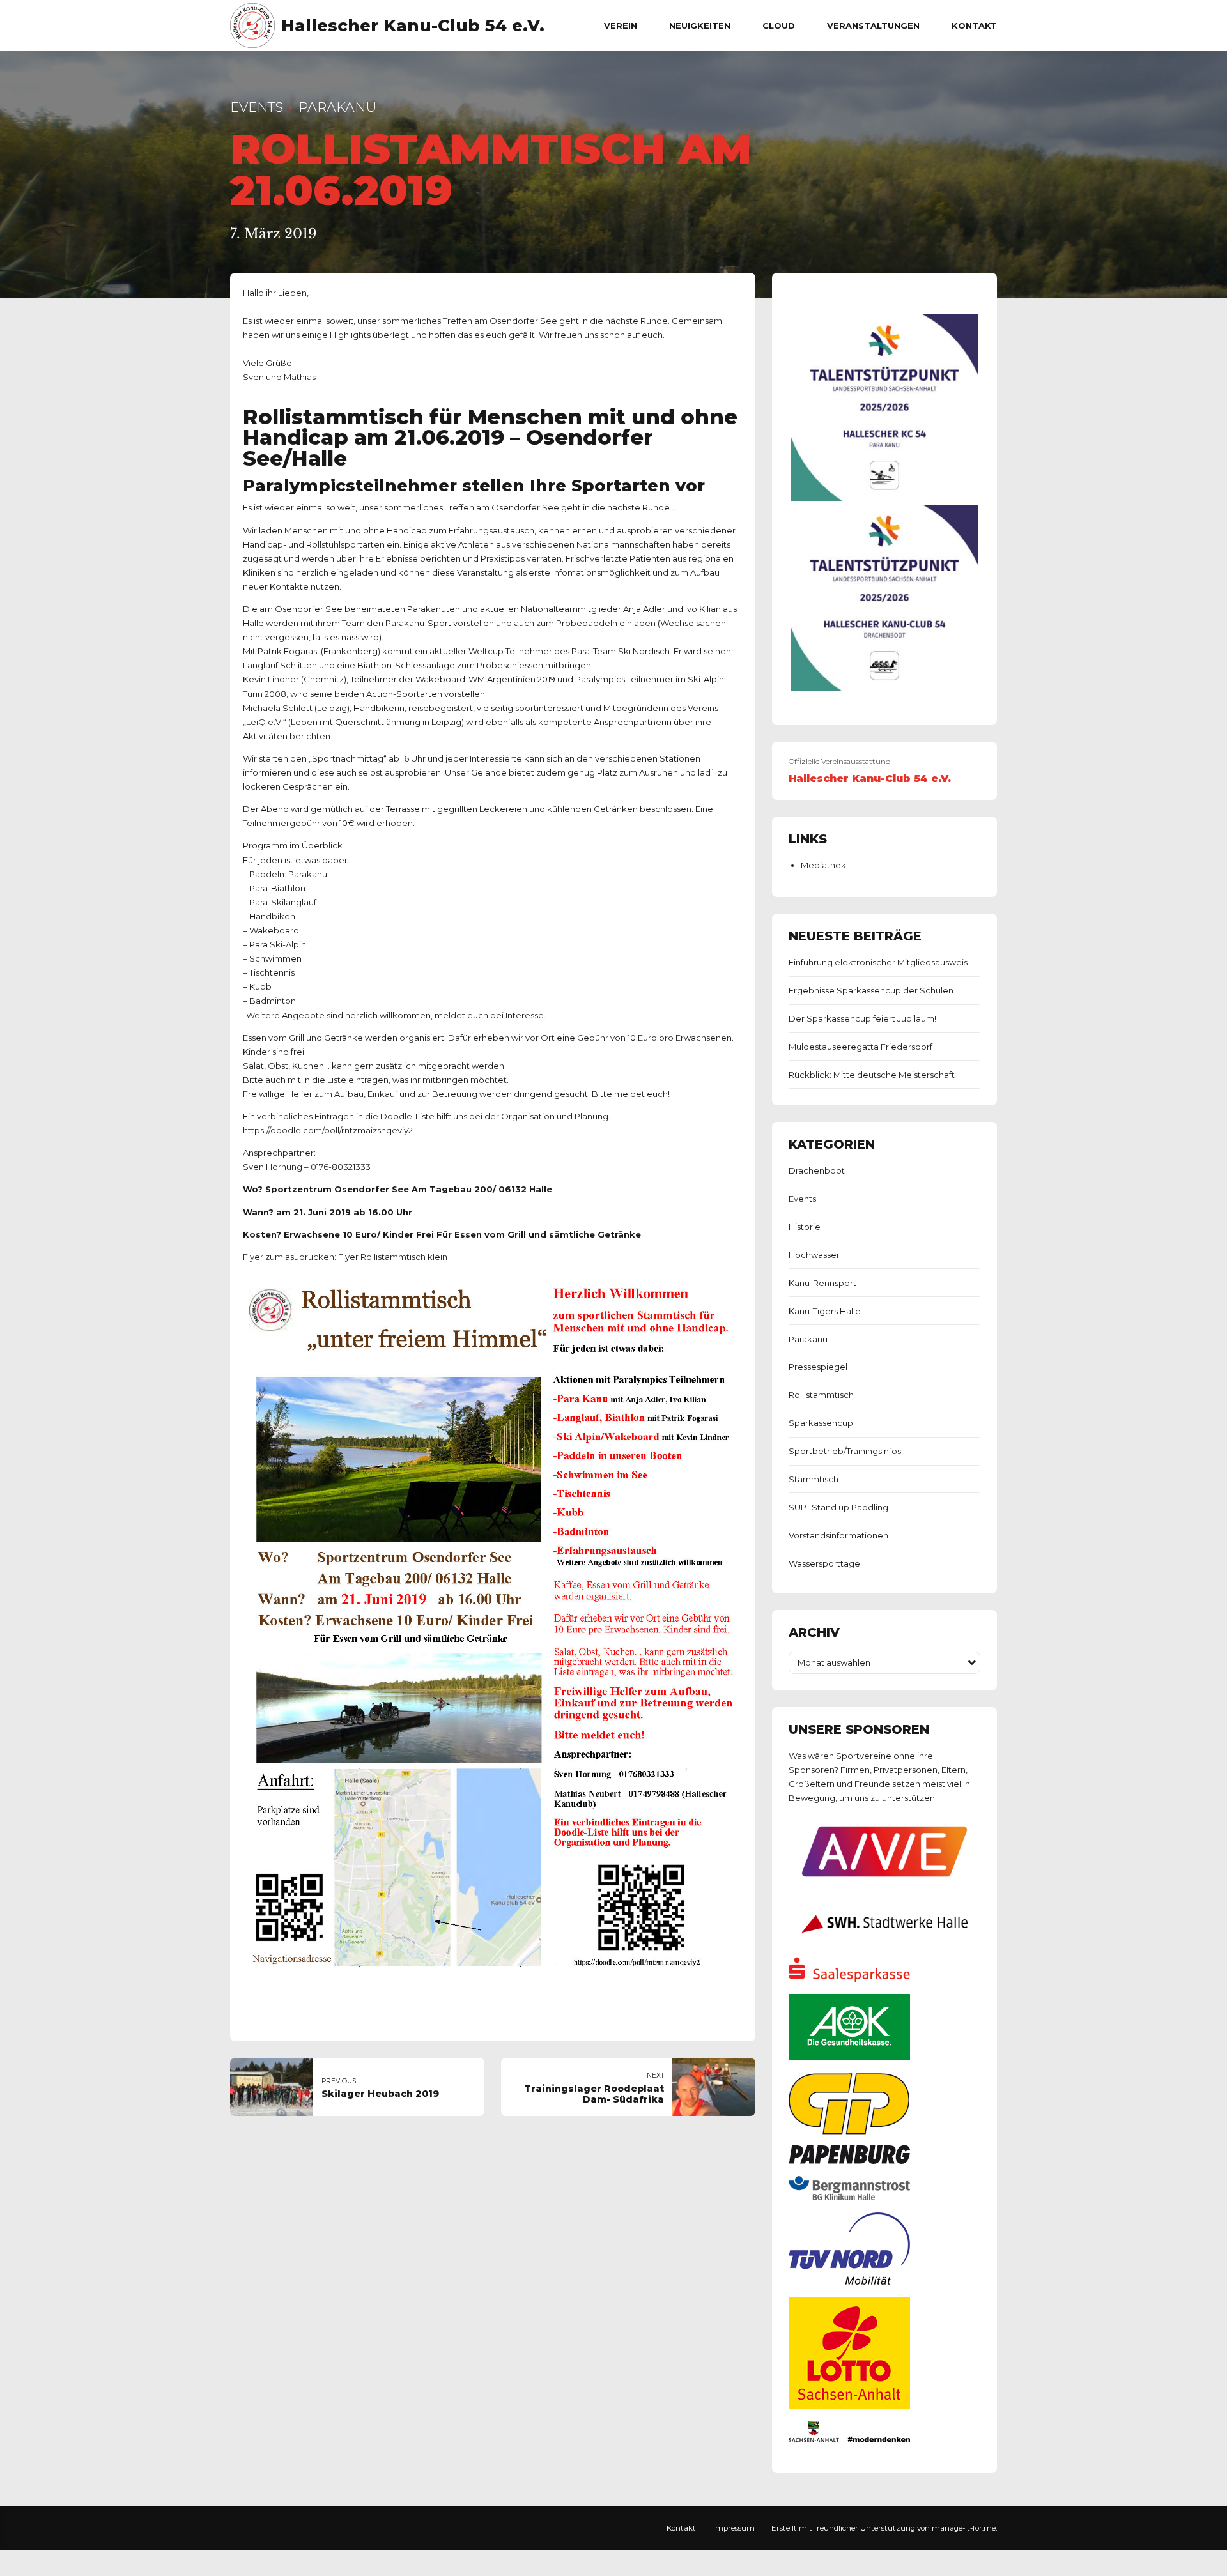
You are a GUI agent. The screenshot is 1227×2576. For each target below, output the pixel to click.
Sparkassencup (821, 1423)
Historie (805, 1227)
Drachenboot (817, 1170)
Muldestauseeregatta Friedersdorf (860, 1046)
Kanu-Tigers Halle (825, 1311)
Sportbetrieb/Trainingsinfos (845, 1451)
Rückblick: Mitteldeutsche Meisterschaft (872, 1075)
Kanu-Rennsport (822, 1283)
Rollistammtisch (821, 1395)
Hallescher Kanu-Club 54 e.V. (413, 26)
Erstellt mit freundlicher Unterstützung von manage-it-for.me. (884, 2528)
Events (257, 107)
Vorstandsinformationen (838, 1535)
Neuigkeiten (700, 26)
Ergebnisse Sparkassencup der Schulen (871, 990)
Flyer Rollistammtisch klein (393, 1257)
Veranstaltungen (873, 26)
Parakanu (337, 107)
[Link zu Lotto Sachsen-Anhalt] (849, 2406)
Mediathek (823, 865)
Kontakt (974, 26)
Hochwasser (814, 1255)
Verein (621, 26)
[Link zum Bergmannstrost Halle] (849, 2197)
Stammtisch (814, 1479)
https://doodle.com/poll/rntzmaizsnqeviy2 (328, 1130)
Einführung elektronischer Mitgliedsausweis (878, 962)
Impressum (734, 2528)
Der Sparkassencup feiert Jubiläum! (862, 1018)
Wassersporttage (824, 1563)
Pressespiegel (818, 1367)
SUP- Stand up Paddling (838, 1507)
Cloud (779, 26)
